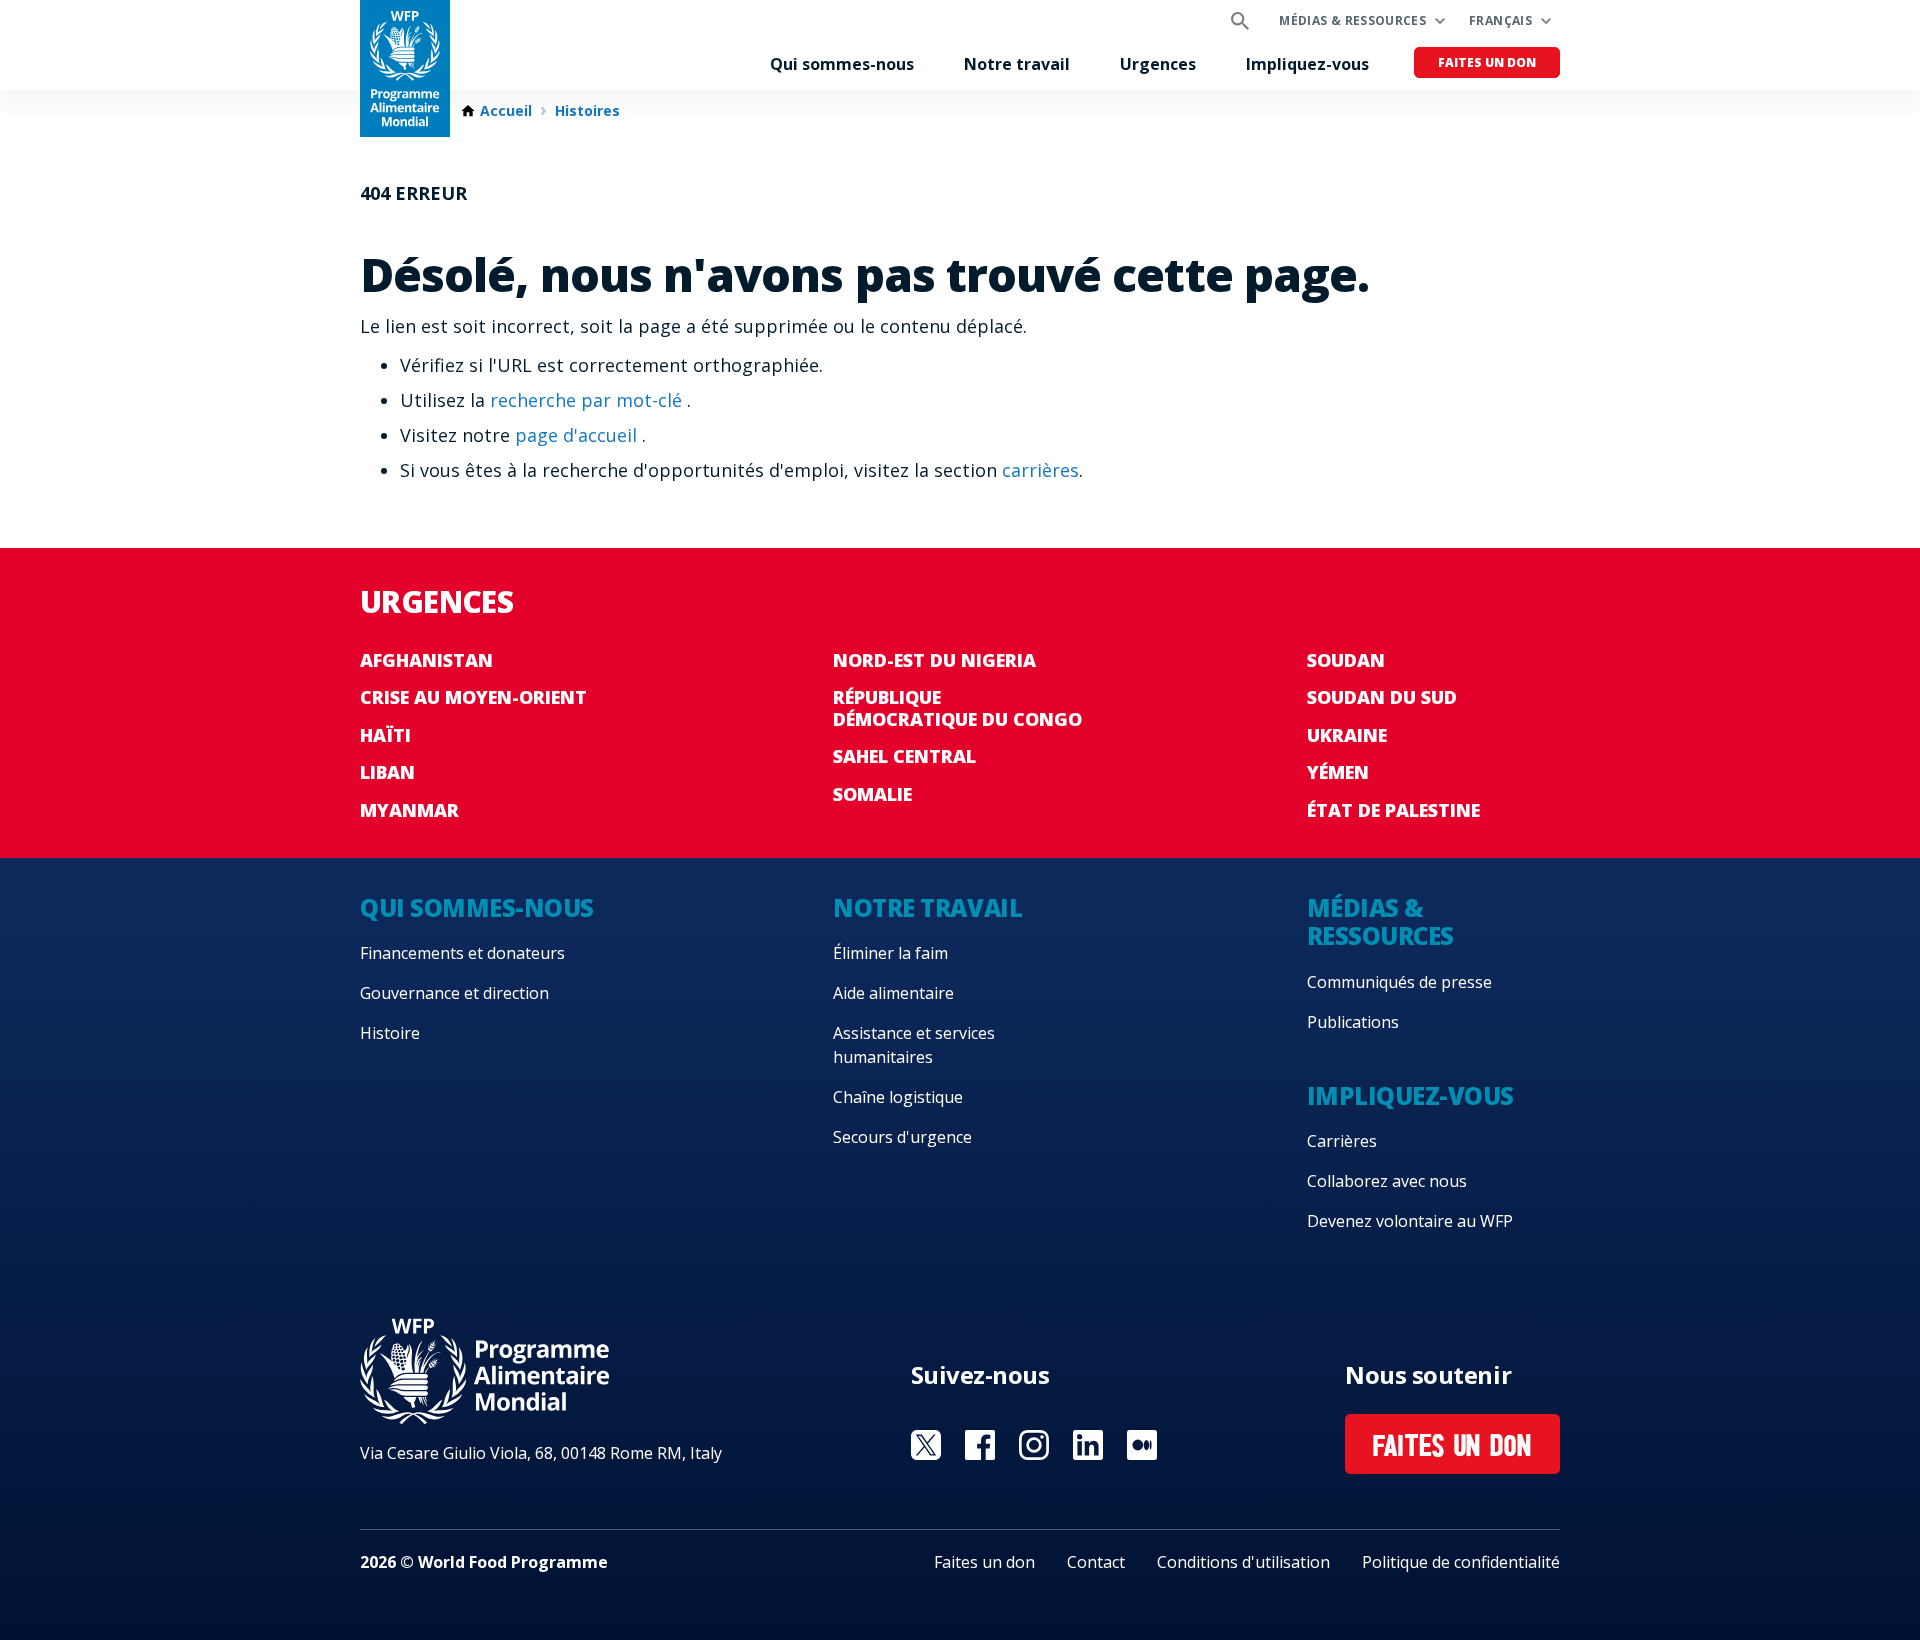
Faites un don (1487, 62)
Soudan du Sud (1382, 697)
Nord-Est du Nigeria (934, 660)
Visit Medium (1142, 1445)
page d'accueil (578, 435)
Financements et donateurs (462, 953)
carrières (1040, 470)
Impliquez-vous (1307, 64)
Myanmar (409, 810)
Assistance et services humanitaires (914, 1045)
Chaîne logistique (898, 1097)
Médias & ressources (1352, 20)
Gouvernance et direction (454, 993)
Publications (1353, 1022)
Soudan (1346, 660)
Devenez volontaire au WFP (1410, 1221)
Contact (1096, 1562)
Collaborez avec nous (1387, 1181)
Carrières (1342, 1141)
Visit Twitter (926, 1445)
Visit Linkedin (1088, 1445)
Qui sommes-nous (842, 64)
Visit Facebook (980, 1445)
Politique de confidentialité (1461, 1562)
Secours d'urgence (902, 1137)
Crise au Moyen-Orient (473, 697)
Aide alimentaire (893, 993)
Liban (387, 772)
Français (1500, 20)
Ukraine (1347, 735)
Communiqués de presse (1399, 982)
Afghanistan (426, 660)
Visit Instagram (1034, 1445)
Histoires (587, 111)
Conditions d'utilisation (1243, 1562)
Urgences (1158, 64)
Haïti (385, 735)
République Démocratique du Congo (957, 708)
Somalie (872, 794)
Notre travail (1017, 64)
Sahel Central (904, 756)
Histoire (390, 1033)
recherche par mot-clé (588, 400)
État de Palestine (1393, 810)
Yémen (1338, 772)
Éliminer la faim (890, 953)
